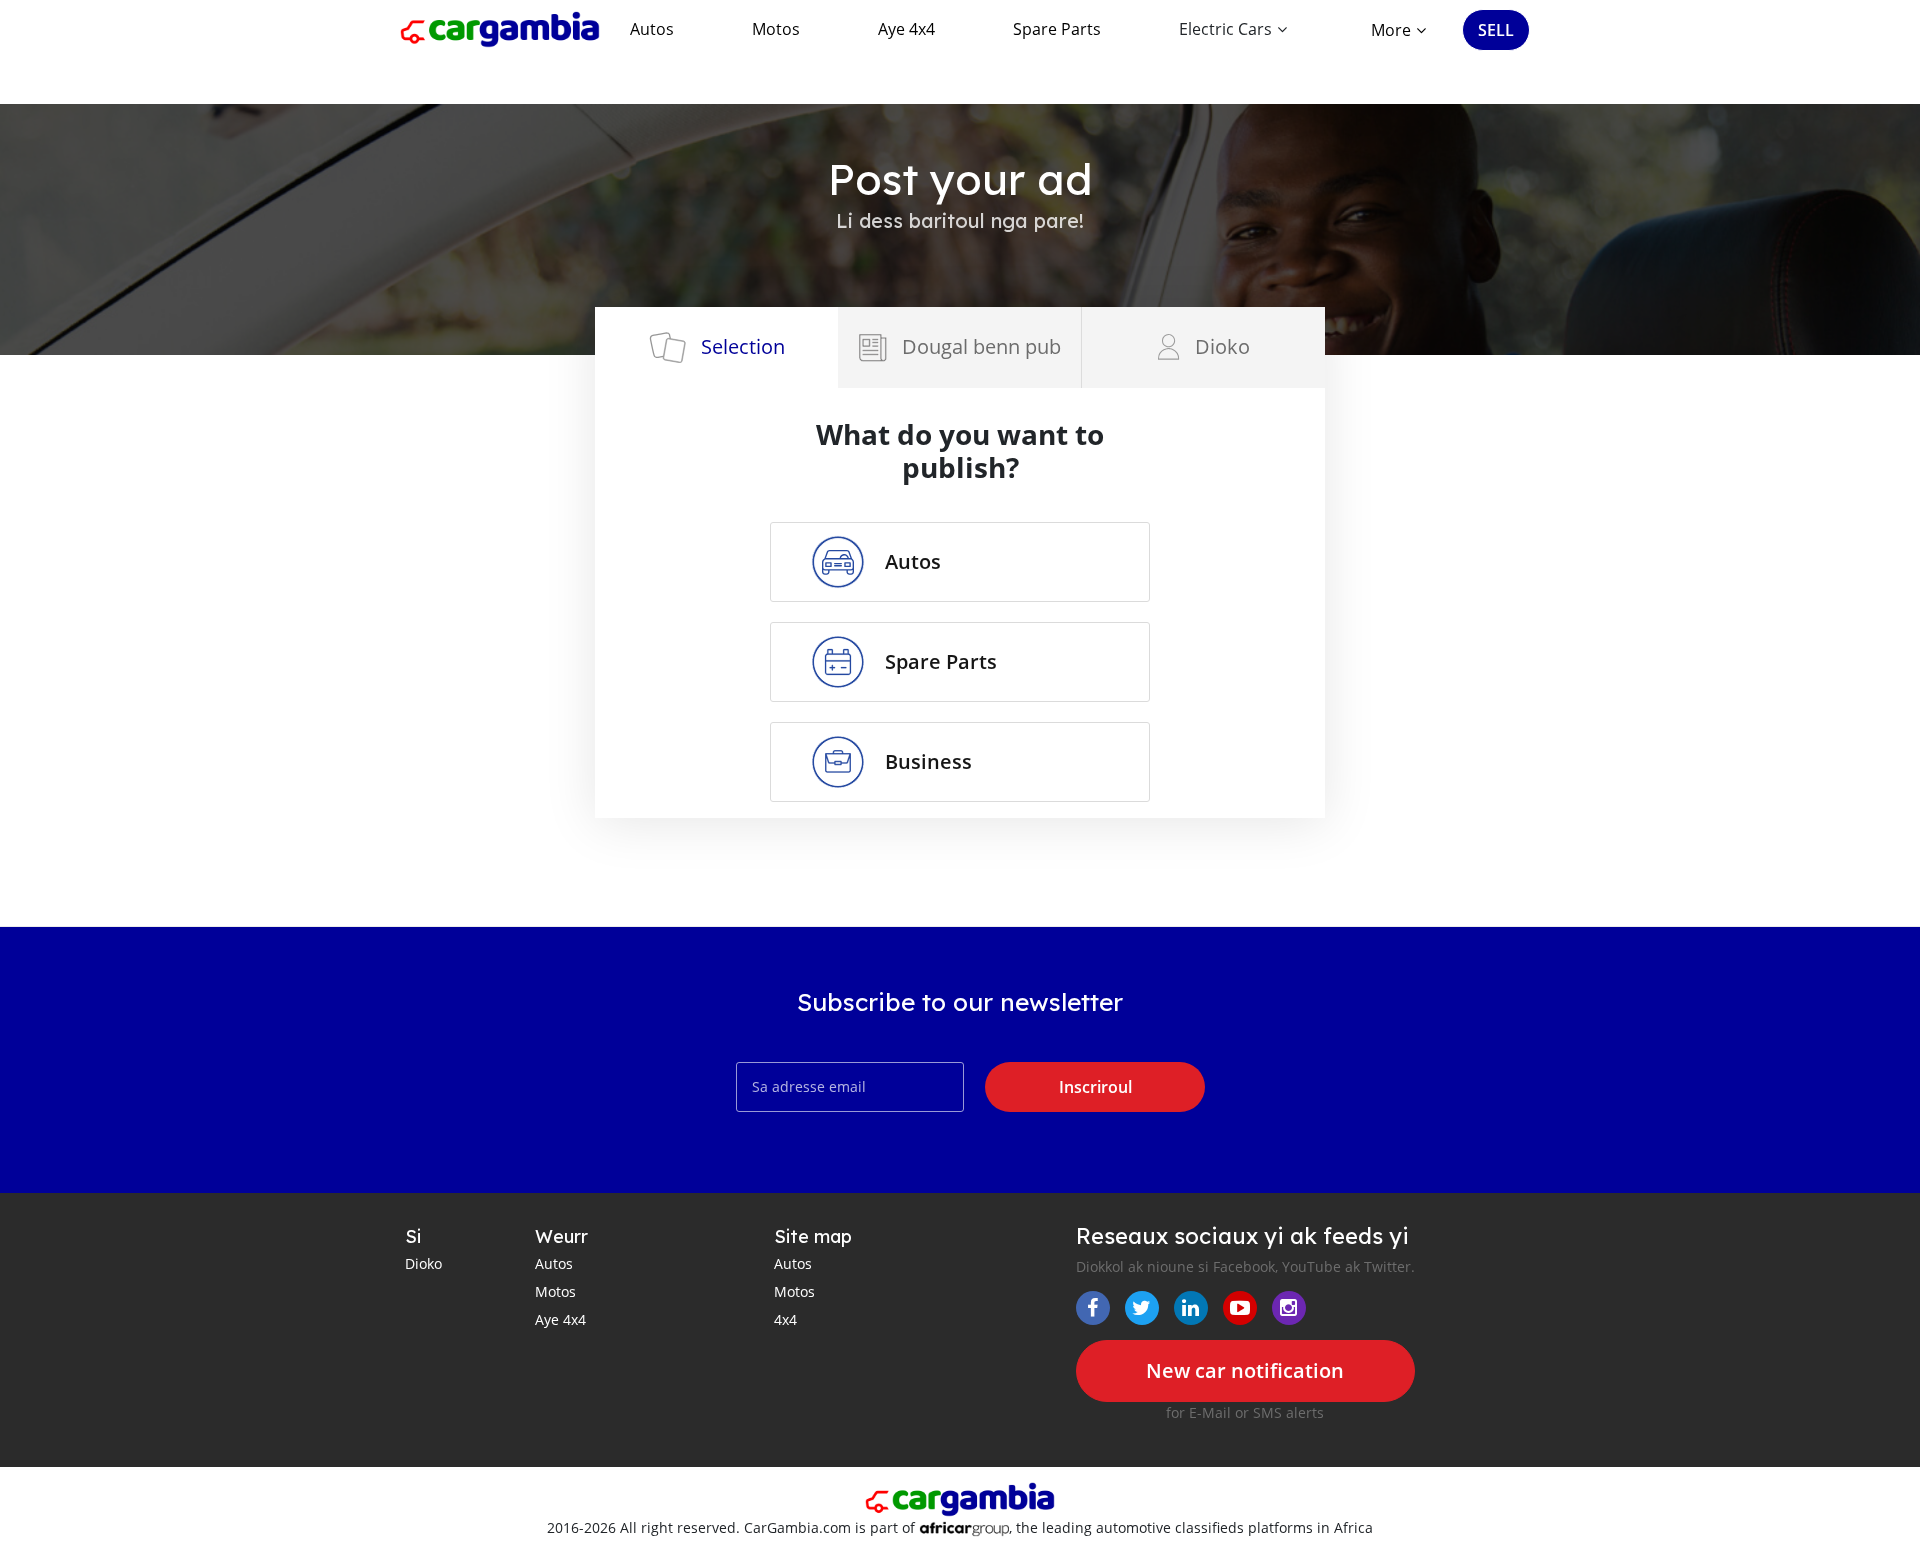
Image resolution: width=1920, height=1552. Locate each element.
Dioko (423, 1263)
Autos (652, 29)
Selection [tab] (743, 346)
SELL (1496, 30)
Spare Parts (1057, 29)
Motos (776, 29)
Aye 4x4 (906, 29)
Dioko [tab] (1222, 346)
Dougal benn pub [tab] (981, 346)
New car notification (1245, 1370)
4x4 (785, 1319)
